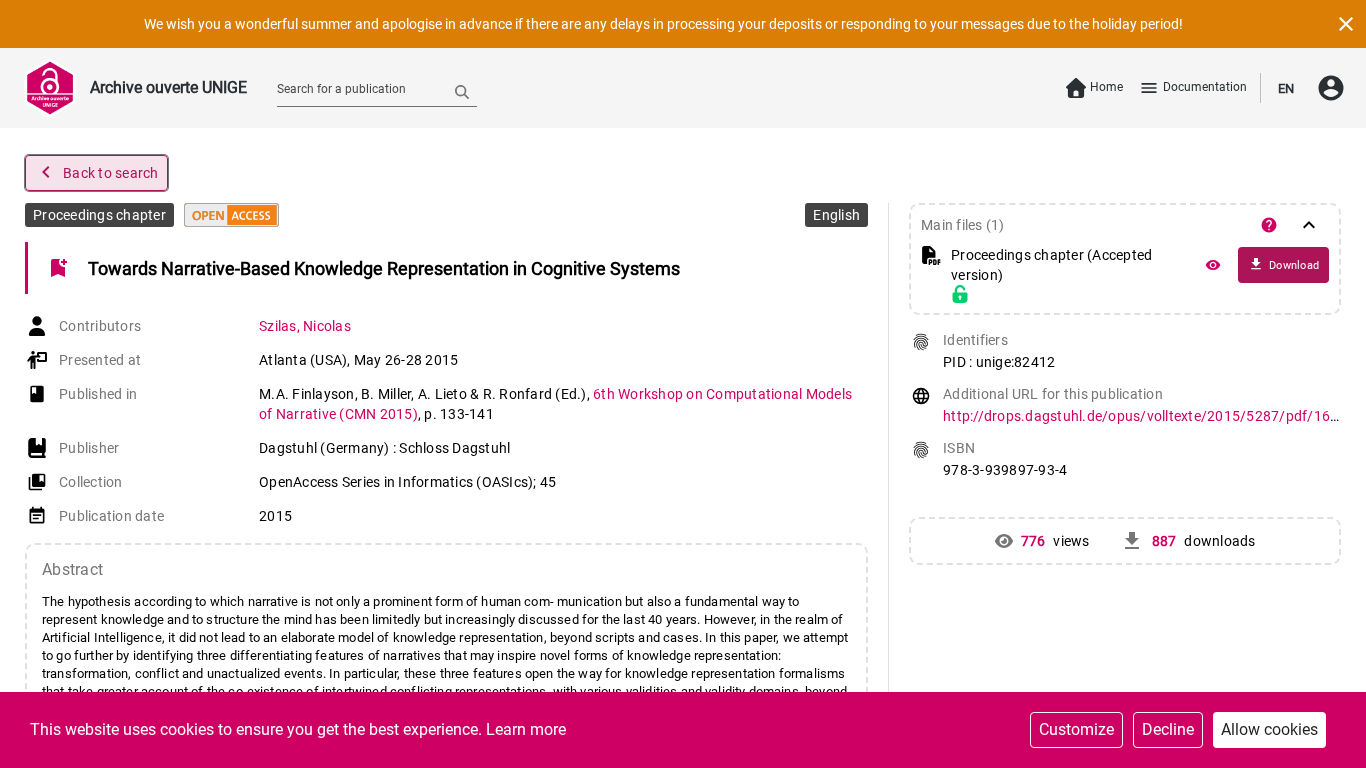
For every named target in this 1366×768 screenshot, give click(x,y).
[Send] (462, 91)
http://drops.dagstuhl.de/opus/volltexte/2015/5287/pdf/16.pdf (1149, 416)
